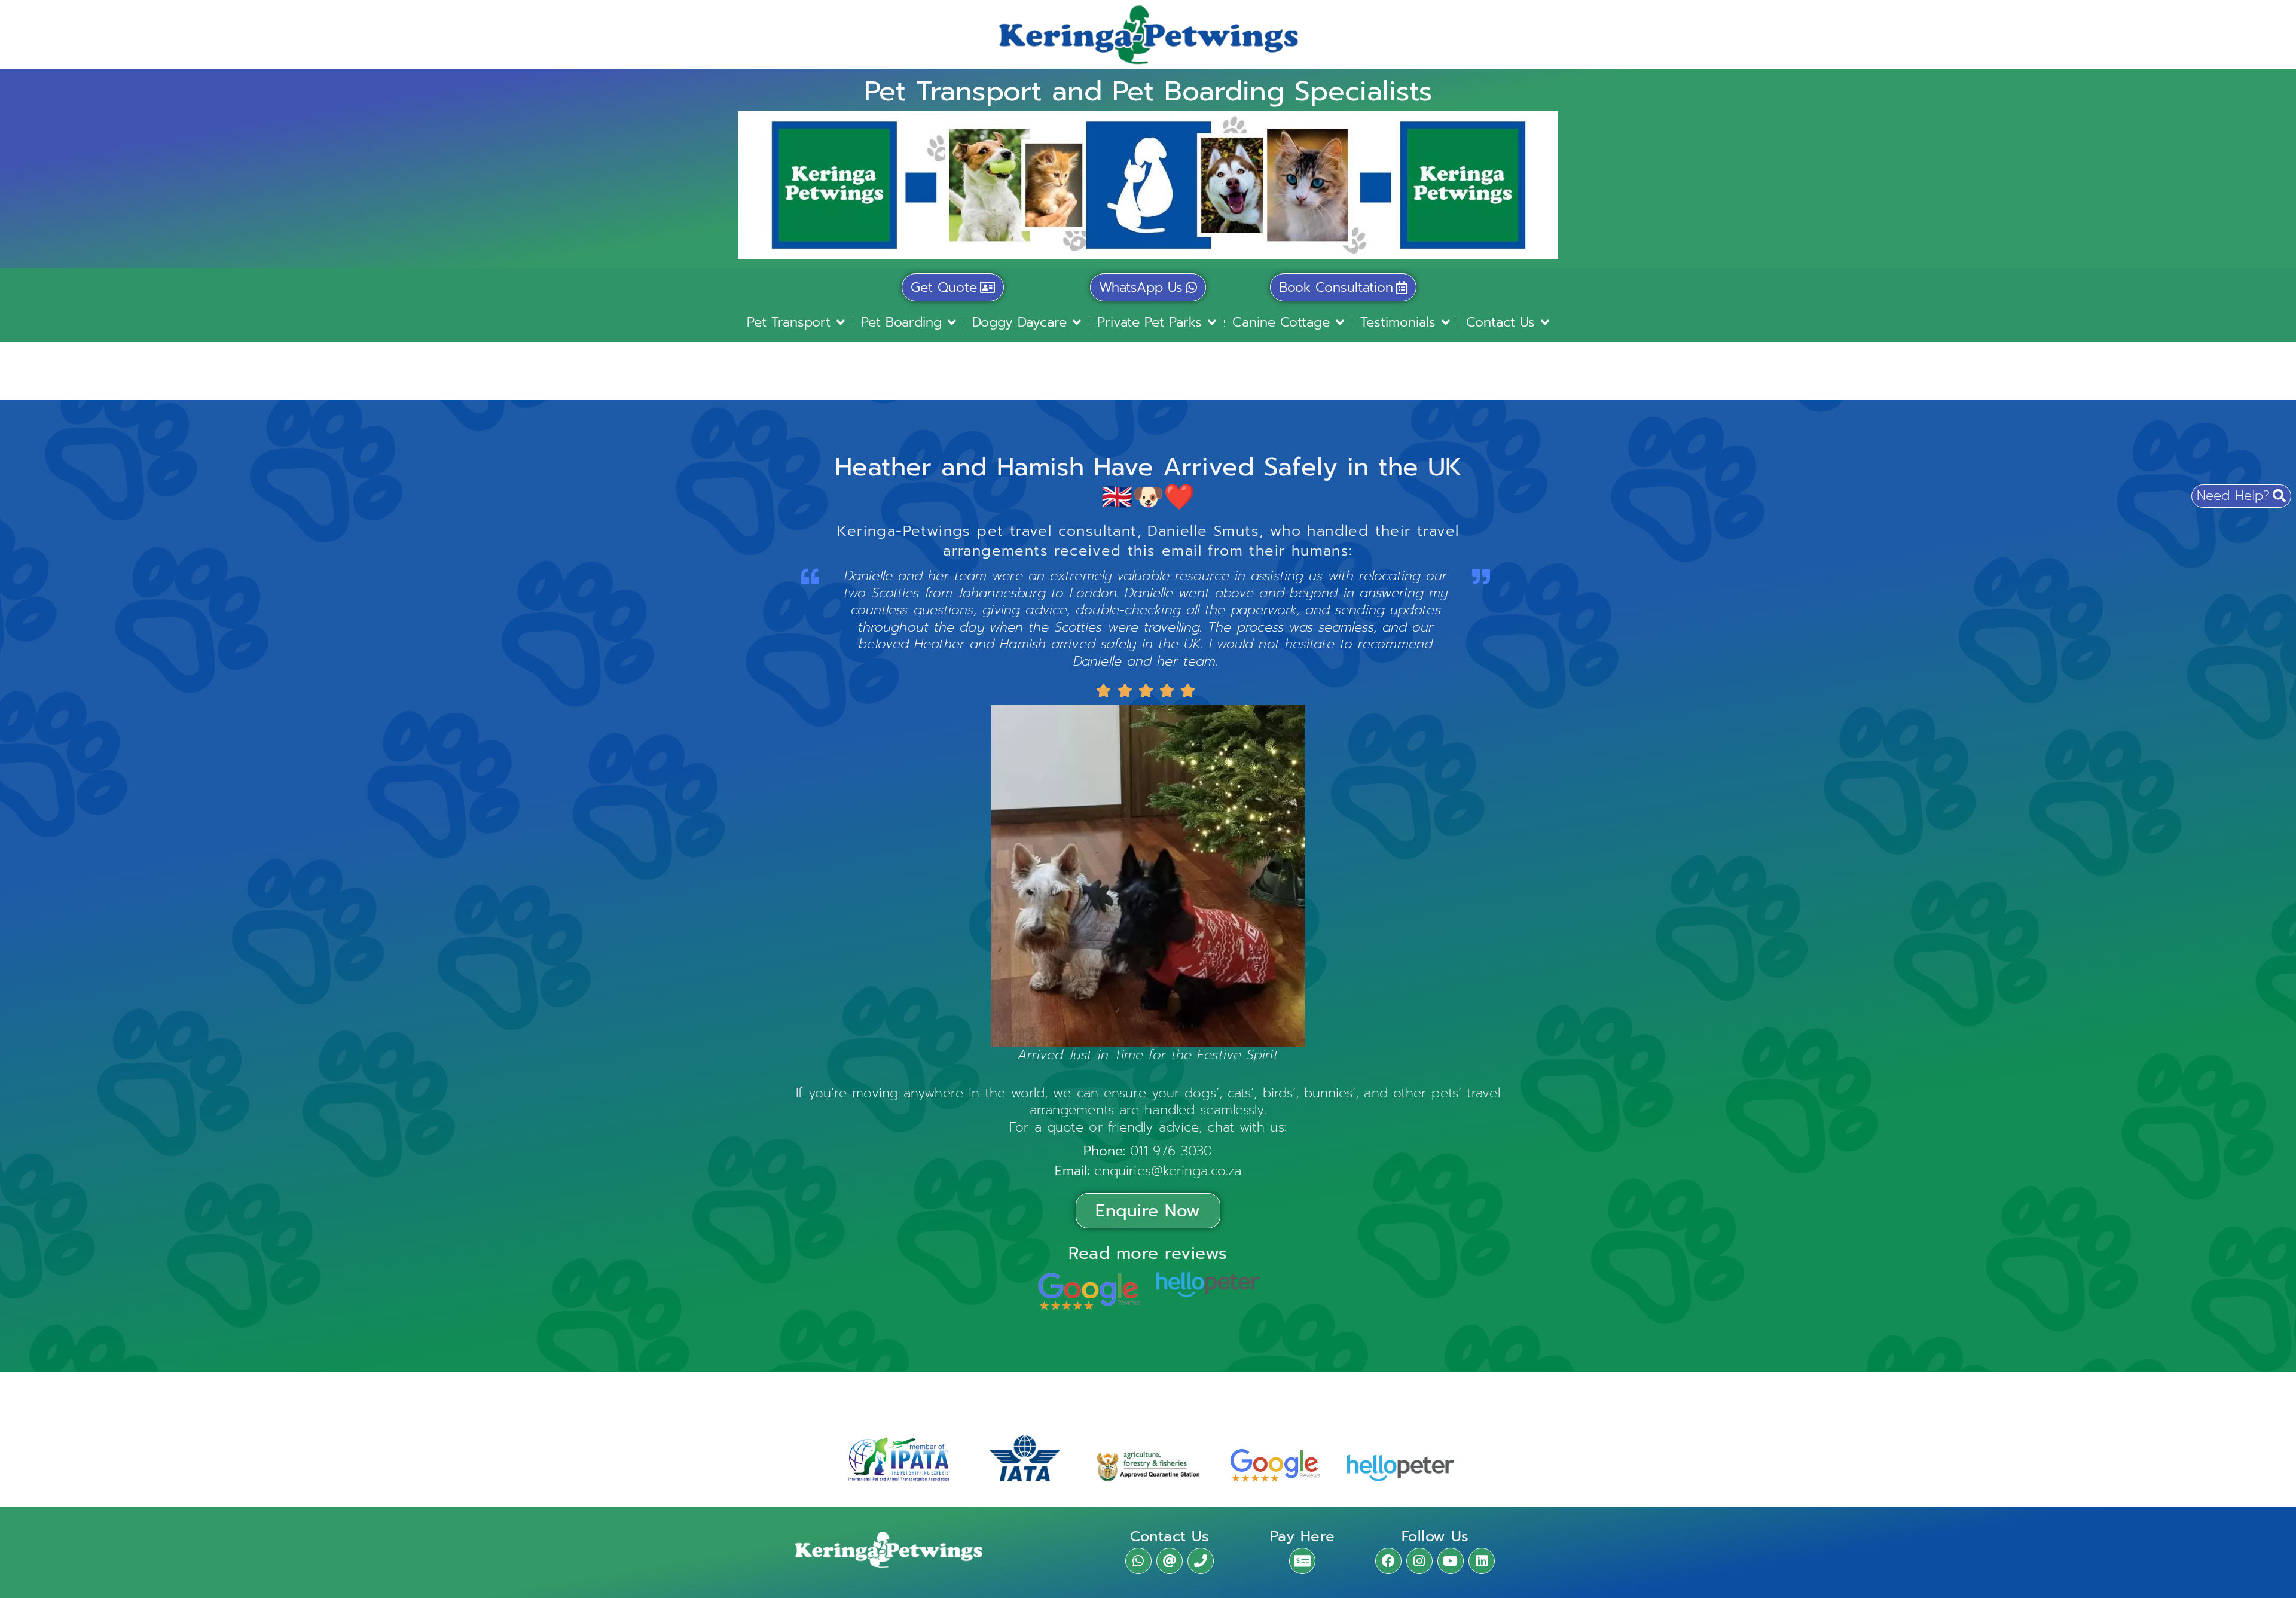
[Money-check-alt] (1302, 1561)
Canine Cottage (1281, 322)
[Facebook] (1388, 1561)
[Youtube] (1451, 1561)
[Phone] (1201, 1561)
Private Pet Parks (1149, 322)
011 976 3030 (1171, 1151)
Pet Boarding (901, 322)
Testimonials (1398, 322)
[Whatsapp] (1138, 1561)
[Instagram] (1419, 1561)
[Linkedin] (1482, 1561)
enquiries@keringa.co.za (1168, 1171)
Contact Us (1500, 322)
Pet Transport (789, 322)
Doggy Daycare (1019, 322)
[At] (1170, 1561)
